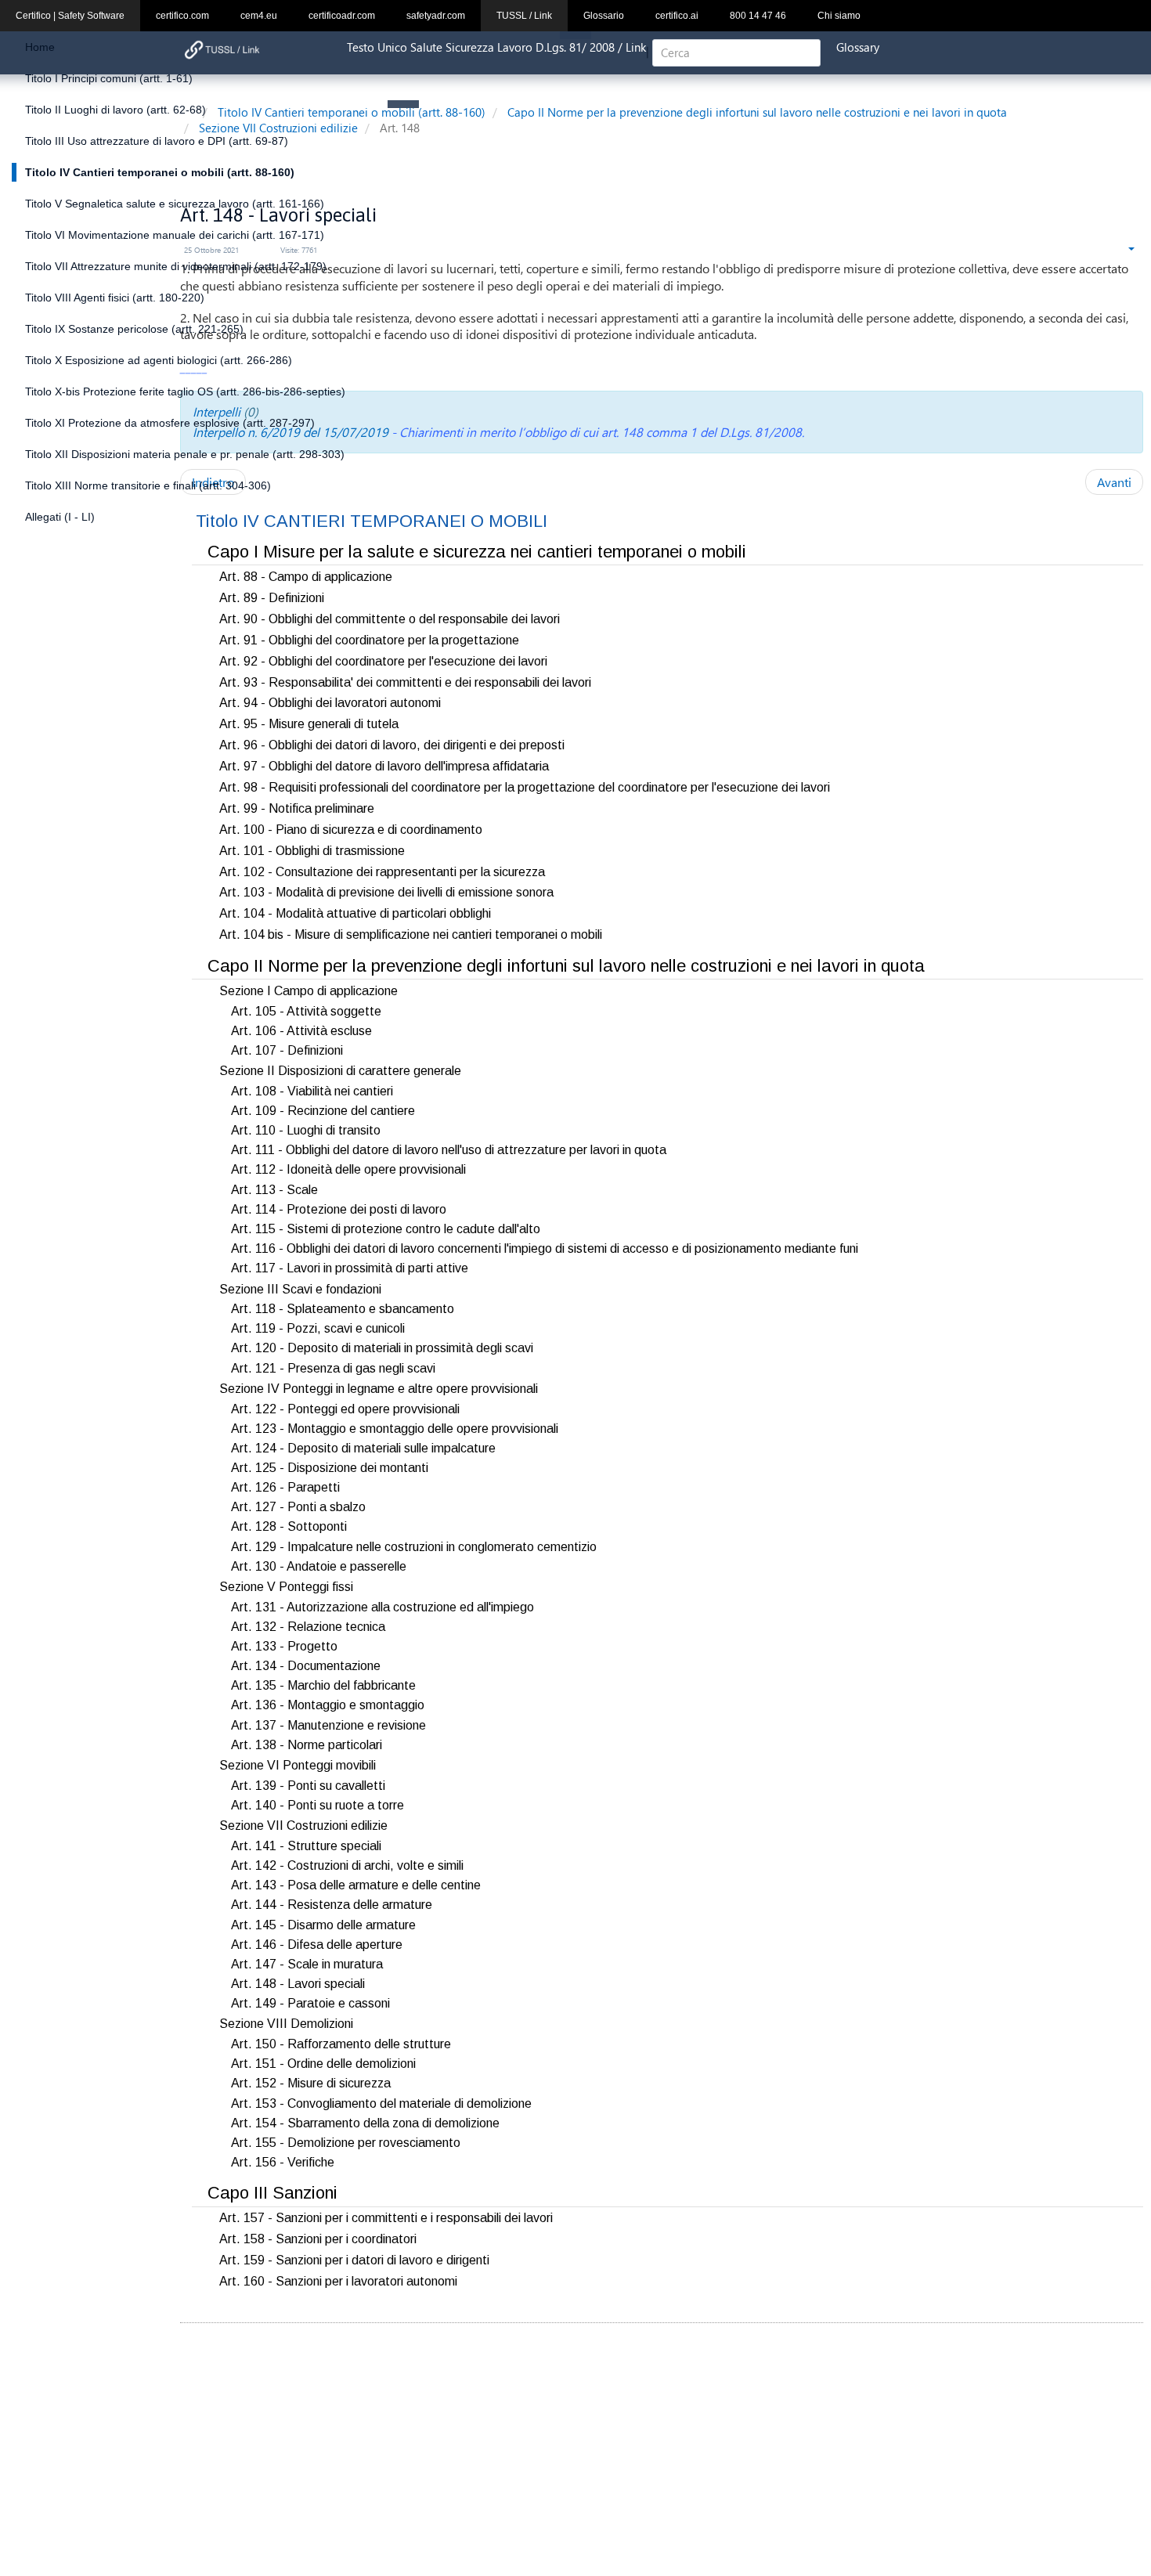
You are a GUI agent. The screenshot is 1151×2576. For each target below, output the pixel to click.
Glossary (858, 47)
